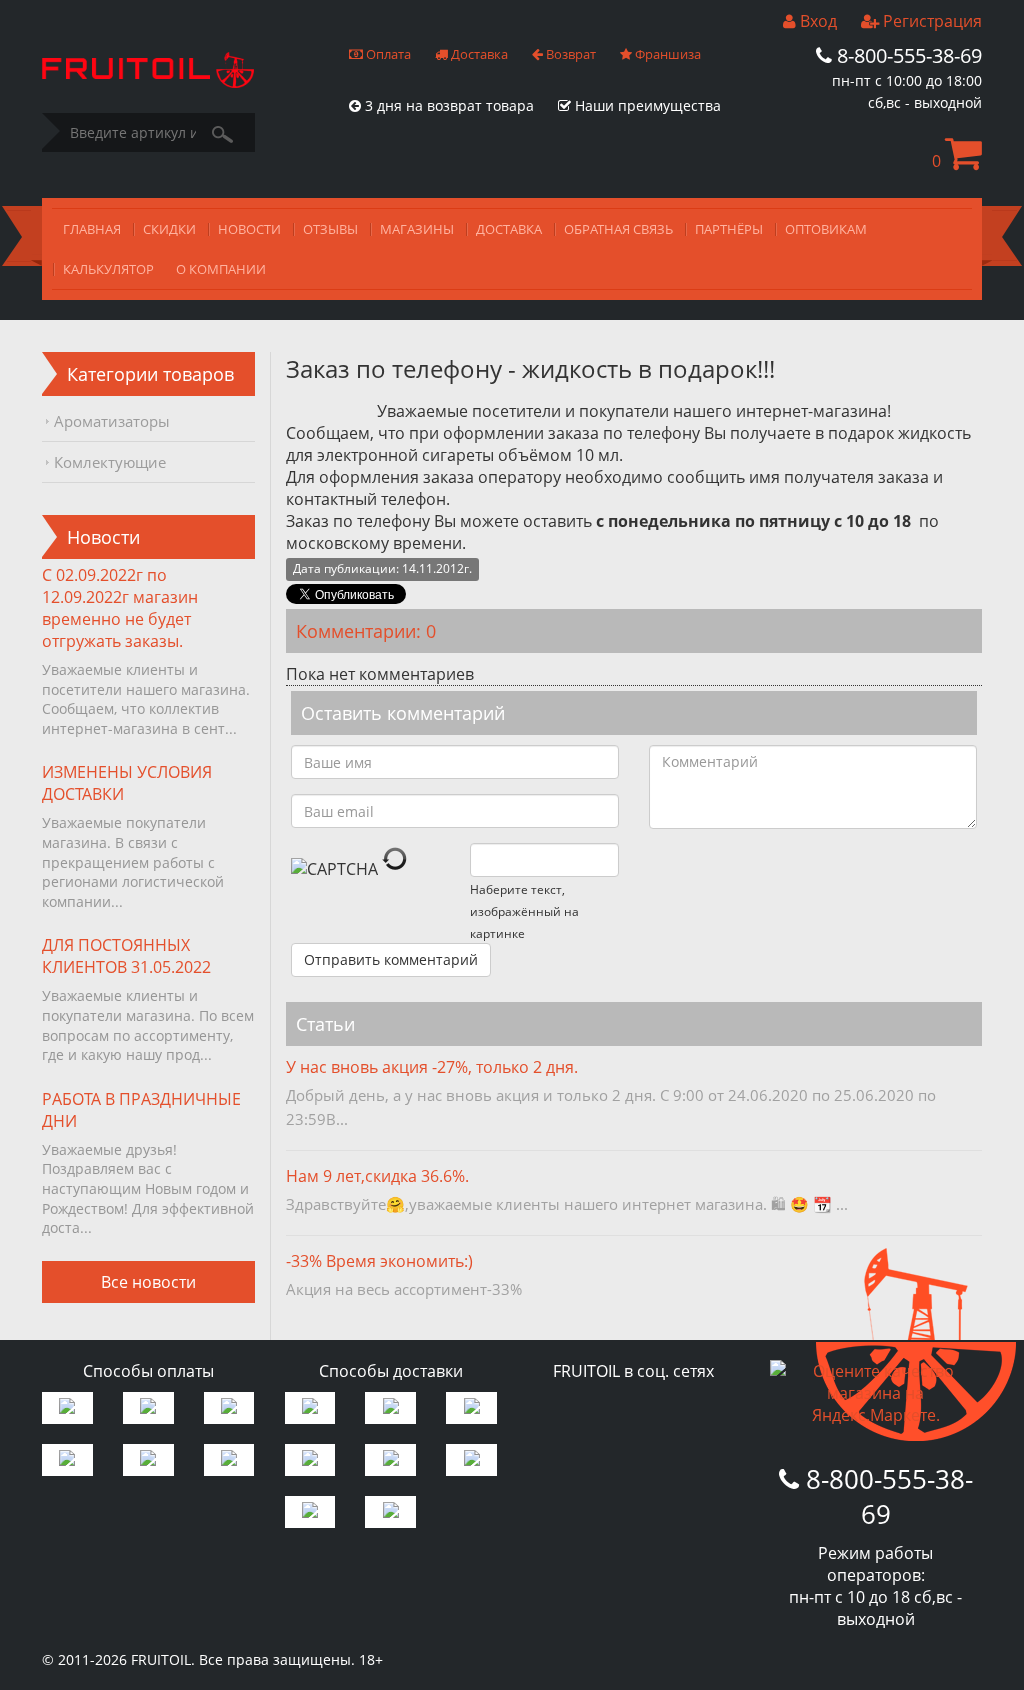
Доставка (478, 54)
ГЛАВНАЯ (92, 229)
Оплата (387, 54)
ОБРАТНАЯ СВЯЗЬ (618, 229)
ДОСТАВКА (509, 229)
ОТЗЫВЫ (330, 229)
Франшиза (666, 54)
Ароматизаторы (112, 421)
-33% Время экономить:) (379, 1261)
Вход (816, 21)
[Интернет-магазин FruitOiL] (148, 82)
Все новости (148, 1282)
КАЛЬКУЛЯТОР (108, 269)
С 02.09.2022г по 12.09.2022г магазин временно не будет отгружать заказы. (120, 608)
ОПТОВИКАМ (826, 229)
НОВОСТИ (249, 229)
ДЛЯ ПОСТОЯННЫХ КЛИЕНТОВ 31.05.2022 (126, 956)
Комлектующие (110, 462)
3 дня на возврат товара (447, 105)
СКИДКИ (169, 229)
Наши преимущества (646, 105)
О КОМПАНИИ (221, 269)
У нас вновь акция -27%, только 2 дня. (432, 1067)
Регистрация (930, 21)
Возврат (569, 54)
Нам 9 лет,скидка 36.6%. (377, 1176)
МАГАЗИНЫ (417, 229)
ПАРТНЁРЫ (729, 229)
